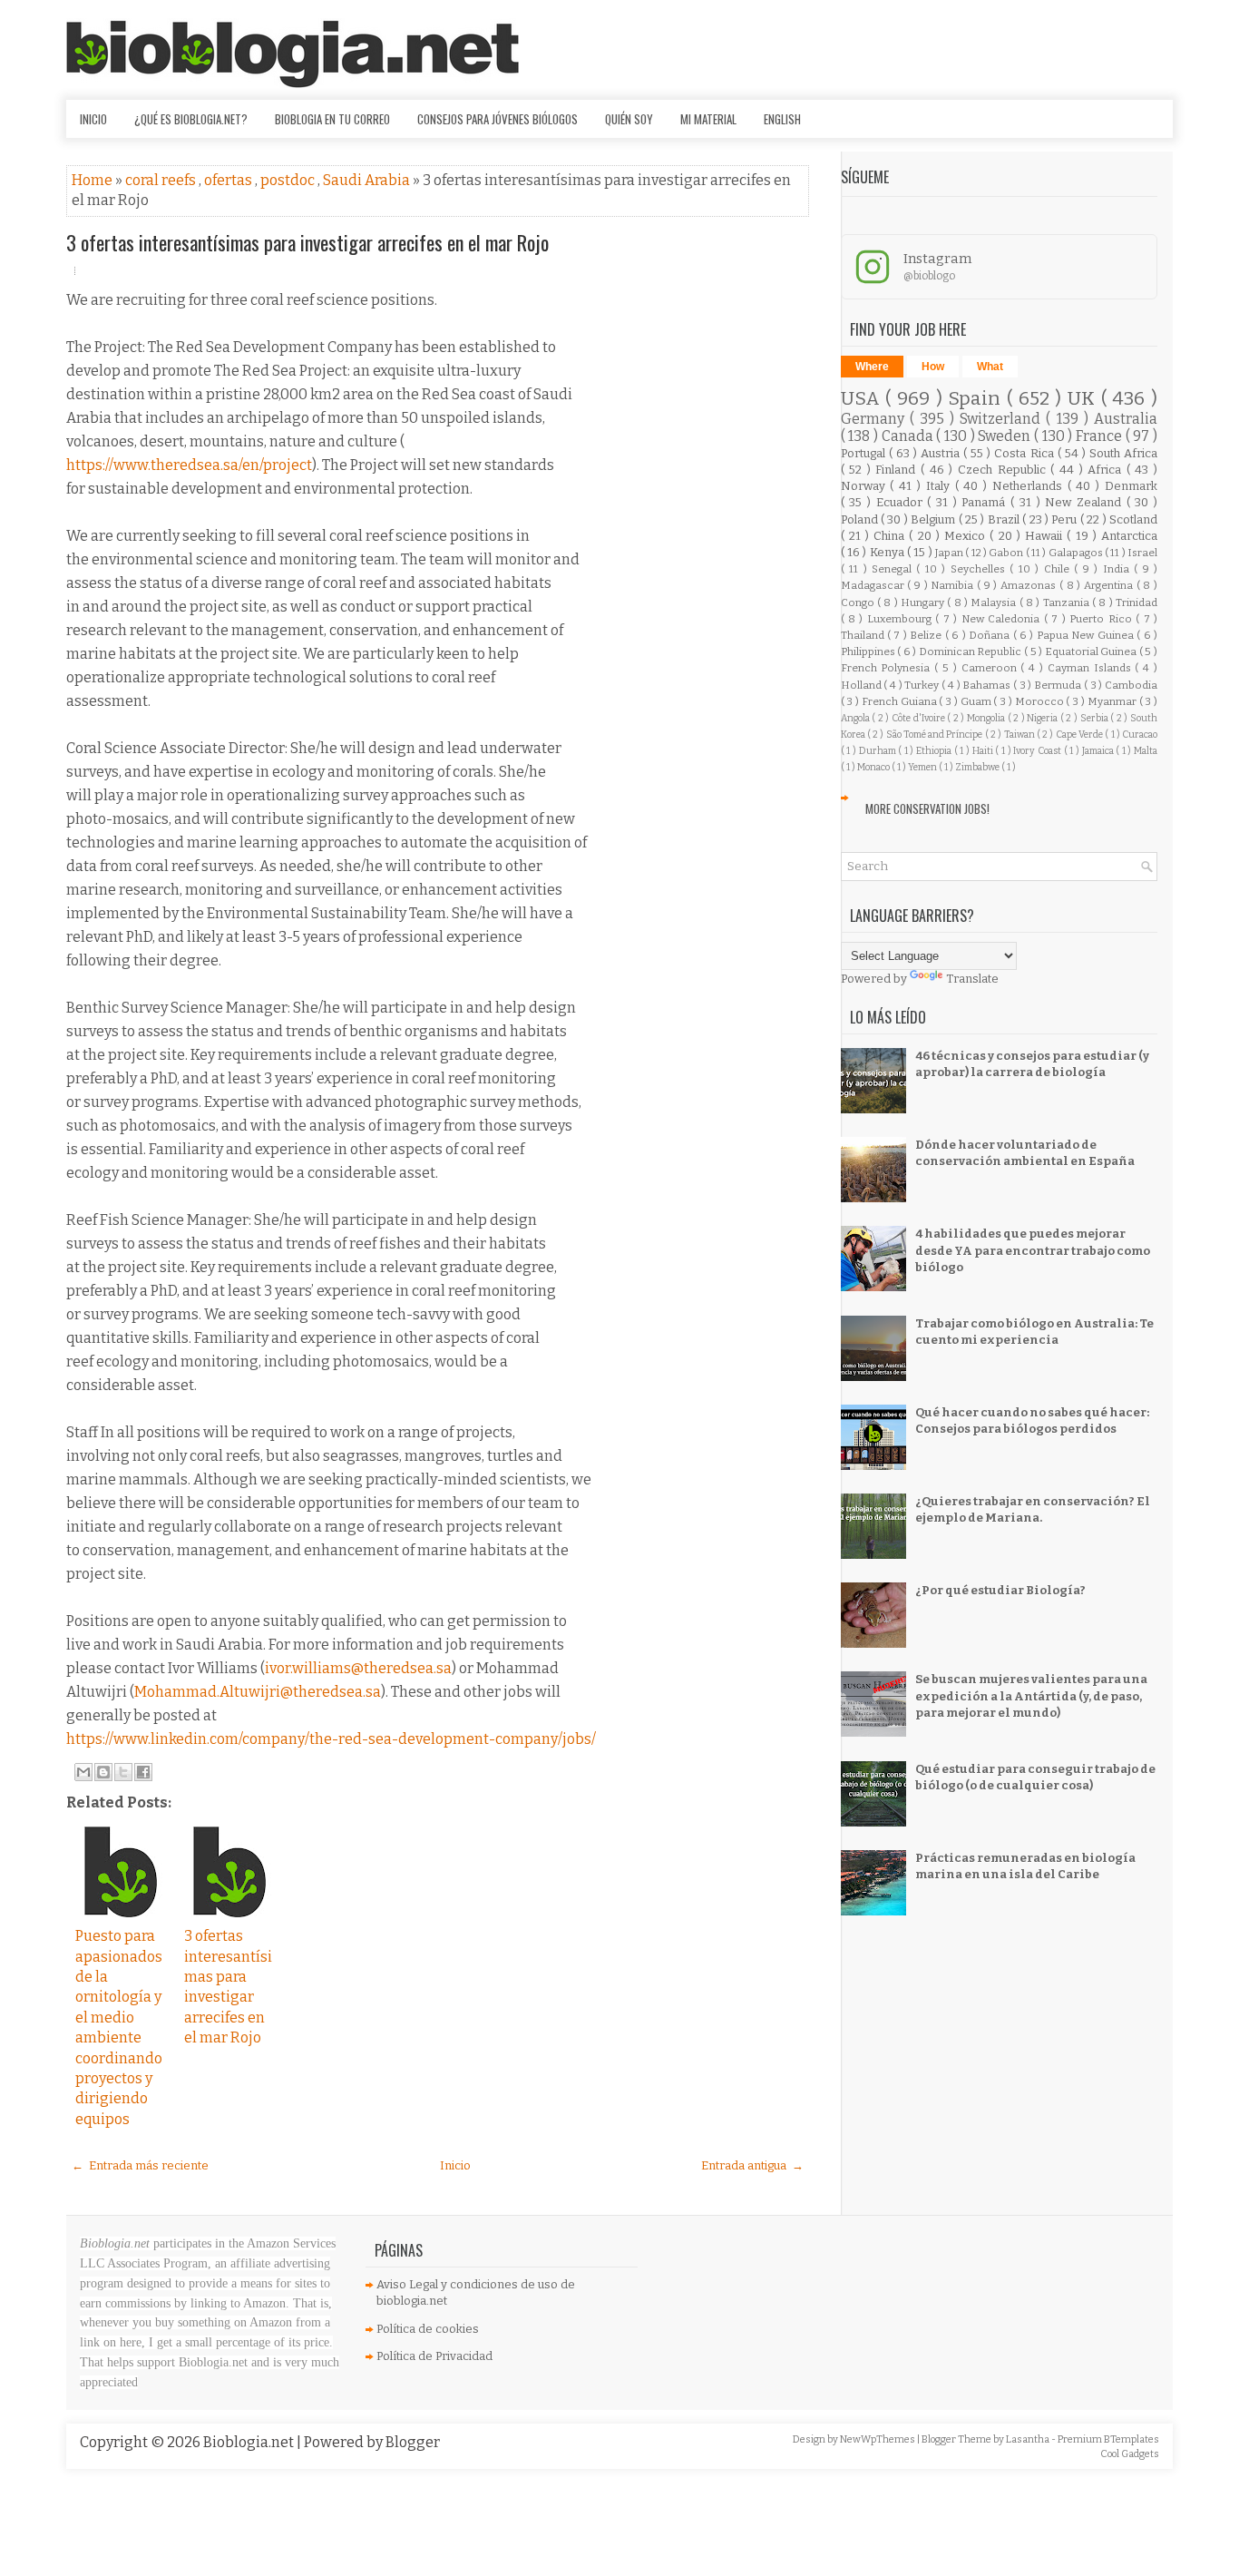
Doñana (990, 635)
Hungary (924, 602)
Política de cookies (428, 2329)
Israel (1142, 553)
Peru (1065, 519)
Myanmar (1113, 701)
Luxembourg (901, 619)
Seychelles (980, 569)
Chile (1059, 569)
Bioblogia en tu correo (332, 119)
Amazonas (1030, 585)
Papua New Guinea (1087, 635)
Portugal (865, 453)
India (1118, 569)
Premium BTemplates (1108, 2439)
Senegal (894, 569)
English (782, 119)
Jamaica (1099, 751)
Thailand (864, 635)
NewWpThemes (878, 2439)
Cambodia (1131, 685)
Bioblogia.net (250, 2442)
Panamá (986, 502)
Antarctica (1129, 536)
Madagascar (874, 585)
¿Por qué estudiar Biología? (1000, 1590)
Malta (1146, 751)
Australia (1126, 419)
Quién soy (629, 119)
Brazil (1005, 519)
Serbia (1096, 718)
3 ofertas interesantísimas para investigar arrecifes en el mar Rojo (307, 242)
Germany (875, 419)
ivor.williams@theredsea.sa (358, 1668)
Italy (941, 486)
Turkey (923, 685)
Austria (942, 453)
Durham (879, 751)
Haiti (984, 751)
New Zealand (1085, 502)
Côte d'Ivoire (919, 718)
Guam (977, 701)
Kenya (888, 552)
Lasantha (1029, 2439)
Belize (927, 635)
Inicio (93, 119)
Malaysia (995, 602)
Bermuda (1059, 685)
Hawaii (1046, 536)
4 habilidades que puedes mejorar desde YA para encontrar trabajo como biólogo (1033, 1250)
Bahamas (988, 685)
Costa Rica (1025, 453)
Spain (977, 399)
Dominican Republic (971, 651)
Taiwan (1020, 735)
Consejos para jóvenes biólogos (498, 119)
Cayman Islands (1092, 668)
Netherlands (1030, 486)
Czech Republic (1004, 470)
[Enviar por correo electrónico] (83, 1772)
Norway (866, 486)
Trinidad (1137, 602)
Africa (1107, 470)
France (1101, 436)
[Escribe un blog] (103, 1772)
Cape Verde (1081, 735)
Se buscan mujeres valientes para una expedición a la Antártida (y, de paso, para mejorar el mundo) (1031, 1695)
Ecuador (902, 502)
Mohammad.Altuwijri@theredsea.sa (258, 1692)
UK (1084, 399)
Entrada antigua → (752, 2165)
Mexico (967, 536)
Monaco (874, 767)
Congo (859, 602)
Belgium (934, 519)
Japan (950, 553)
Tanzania (1068, 602)
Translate (972, 979)
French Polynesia (888, 668)
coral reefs (162, 180)
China (891, 536)
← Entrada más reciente (140, 2165)
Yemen (923, 767)
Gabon (1007, 553)
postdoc (289, 180)
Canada (909, 436)
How (933, 367)
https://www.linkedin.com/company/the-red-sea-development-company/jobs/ (331, 1739)
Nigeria (1044, 718)
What (990, 367)
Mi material (708, 119)
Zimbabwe (978, 767)
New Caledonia (1003, 619)
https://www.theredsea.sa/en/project (189, 465)
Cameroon (991, 668)
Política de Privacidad (434, 2356)
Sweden (1006, 436)
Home (93, 180)
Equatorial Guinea (1092, 651)
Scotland (1133, 519)
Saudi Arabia (368, 180)
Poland (861, 519)
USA (863, 399)
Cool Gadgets (1130, 2454)
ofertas (229, 180)
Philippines (869, 651)
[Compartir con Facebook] (143, 1772)
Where (872, 367)
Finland (898, 470)
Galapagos (1077, 553)
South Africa (1123, 453)
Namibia (954, 585)
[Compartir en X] (123, 1772)
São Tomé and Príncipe (936, 735)
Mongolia (987, 718)
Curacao (1140, 735)
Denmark (1131, 486)
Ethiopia (935, 751)
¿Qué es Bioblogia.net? (191, 119)
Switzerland (1003, 419)
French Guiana (901, 701)
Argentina (1110, 585)
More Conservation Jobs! (927, 808)
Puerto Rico (1102, 619)
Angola (857, 718)
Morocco (1041, 701)
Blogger (413, 2442)
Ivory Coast (1038, 751)
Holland (863, 685)
